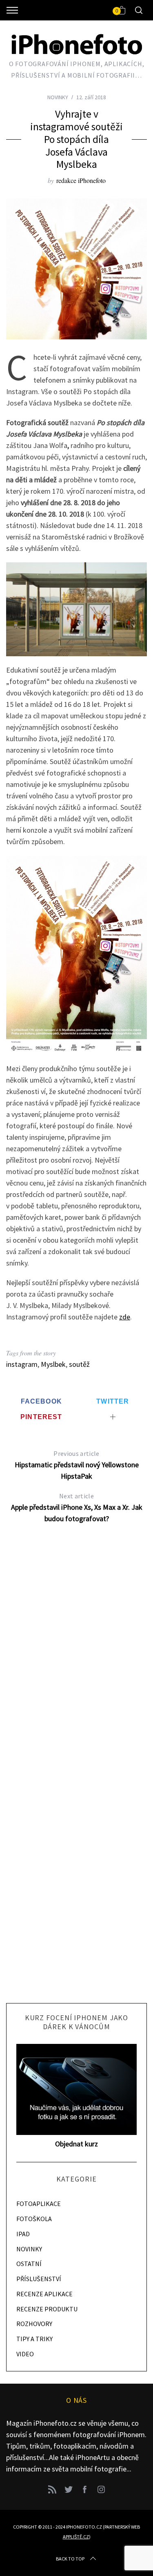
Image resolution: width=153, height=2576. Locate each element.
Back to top (70, 2559)
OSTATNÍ (29, 2264)
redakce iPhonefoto (81, 180)
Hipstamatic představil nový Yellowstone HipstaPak (77, 1465)
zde (125, 1317)
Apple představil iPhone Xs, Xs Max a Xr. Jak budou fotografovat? (77, 1507)
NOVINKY (58, 97)
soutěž (79, 1364)
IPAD (23, 2234)
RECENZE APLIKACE (44, 2294)
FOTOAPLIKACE (39, 2204)
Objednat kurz (76, 2144)
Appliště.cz (76, 2537)
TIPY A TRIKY (34, 2339)
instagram (22, 1364)
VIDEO (25, 2354)
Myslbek (53, 1364)
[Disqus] (76, 1662)
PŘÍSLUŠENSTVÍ (39, 2279)
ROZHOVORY (34, 2324)
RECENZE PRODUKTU (47, 2309)
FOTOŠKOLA (34, 2219)
